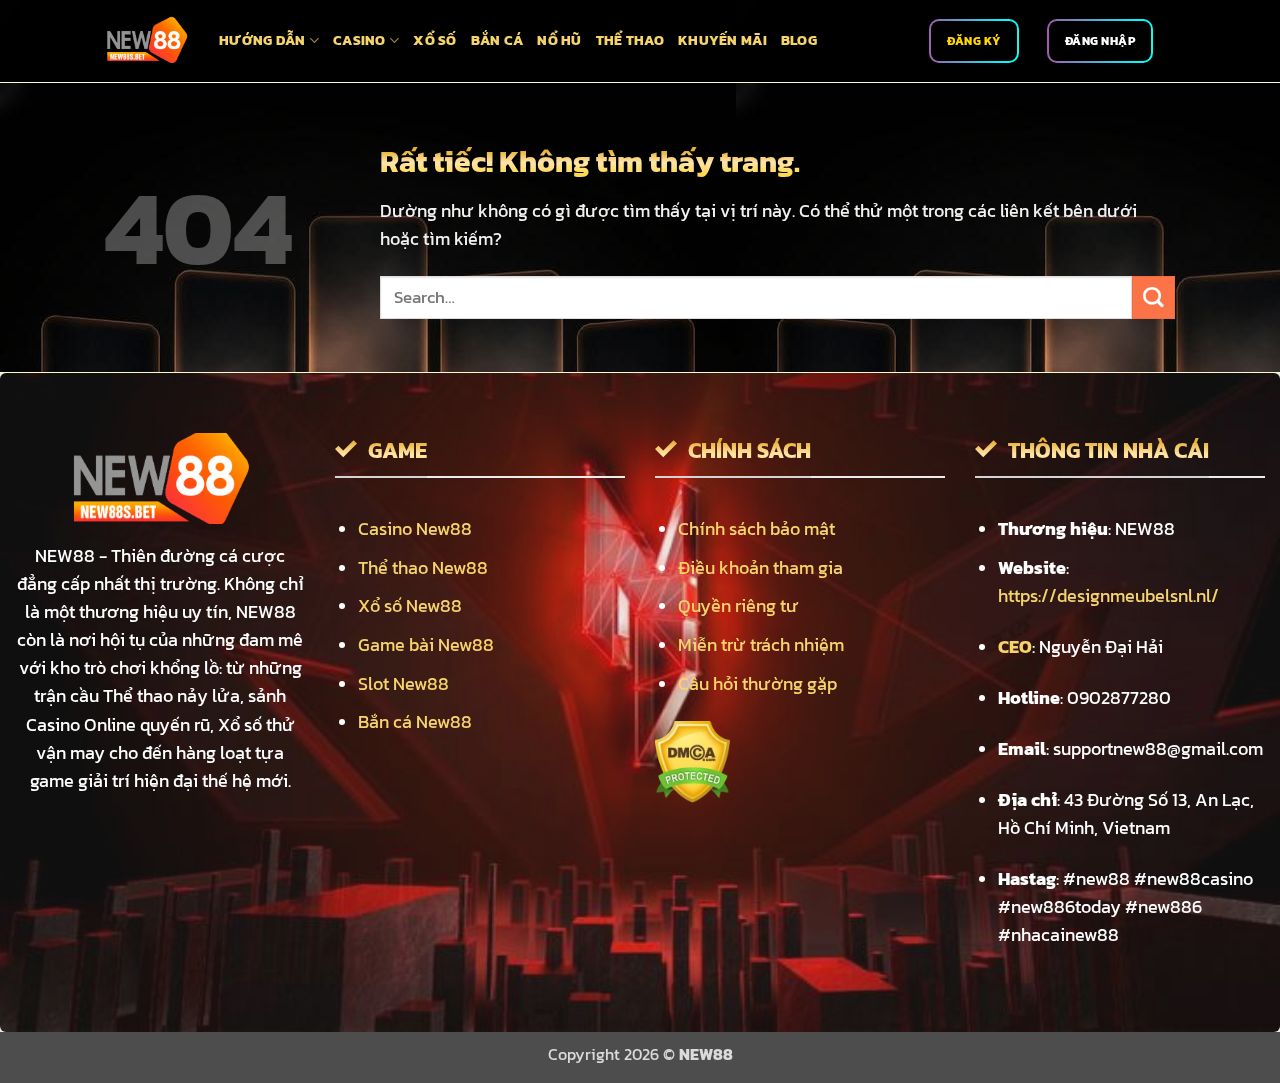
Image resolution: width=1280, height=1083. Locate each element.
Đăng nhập (1100, 41)
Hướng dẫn (262, 40)
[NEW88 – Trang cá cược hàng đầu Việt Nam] (147, 41)
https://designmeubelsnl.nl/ (1108, 596)
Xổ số (434, 40)
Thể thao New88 (423, 568)
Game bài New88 (426, 645)
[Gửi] (1153, 297)
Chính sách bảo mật (756, 529)
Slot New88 (403, 684)
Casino (359, 40)
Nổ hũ (559, 40)
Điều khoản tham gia (760, 568)
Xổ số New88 (410, 606)
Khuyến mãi (722, 40)
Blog (799, 40)
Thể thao (630, 40)
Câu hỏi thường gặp (757, 684)
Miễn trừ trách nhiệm (761, 645)
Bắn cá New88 (415, 722)
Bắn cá (497, 40)
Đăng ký (974, 41)
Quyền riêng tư (738, 606)
